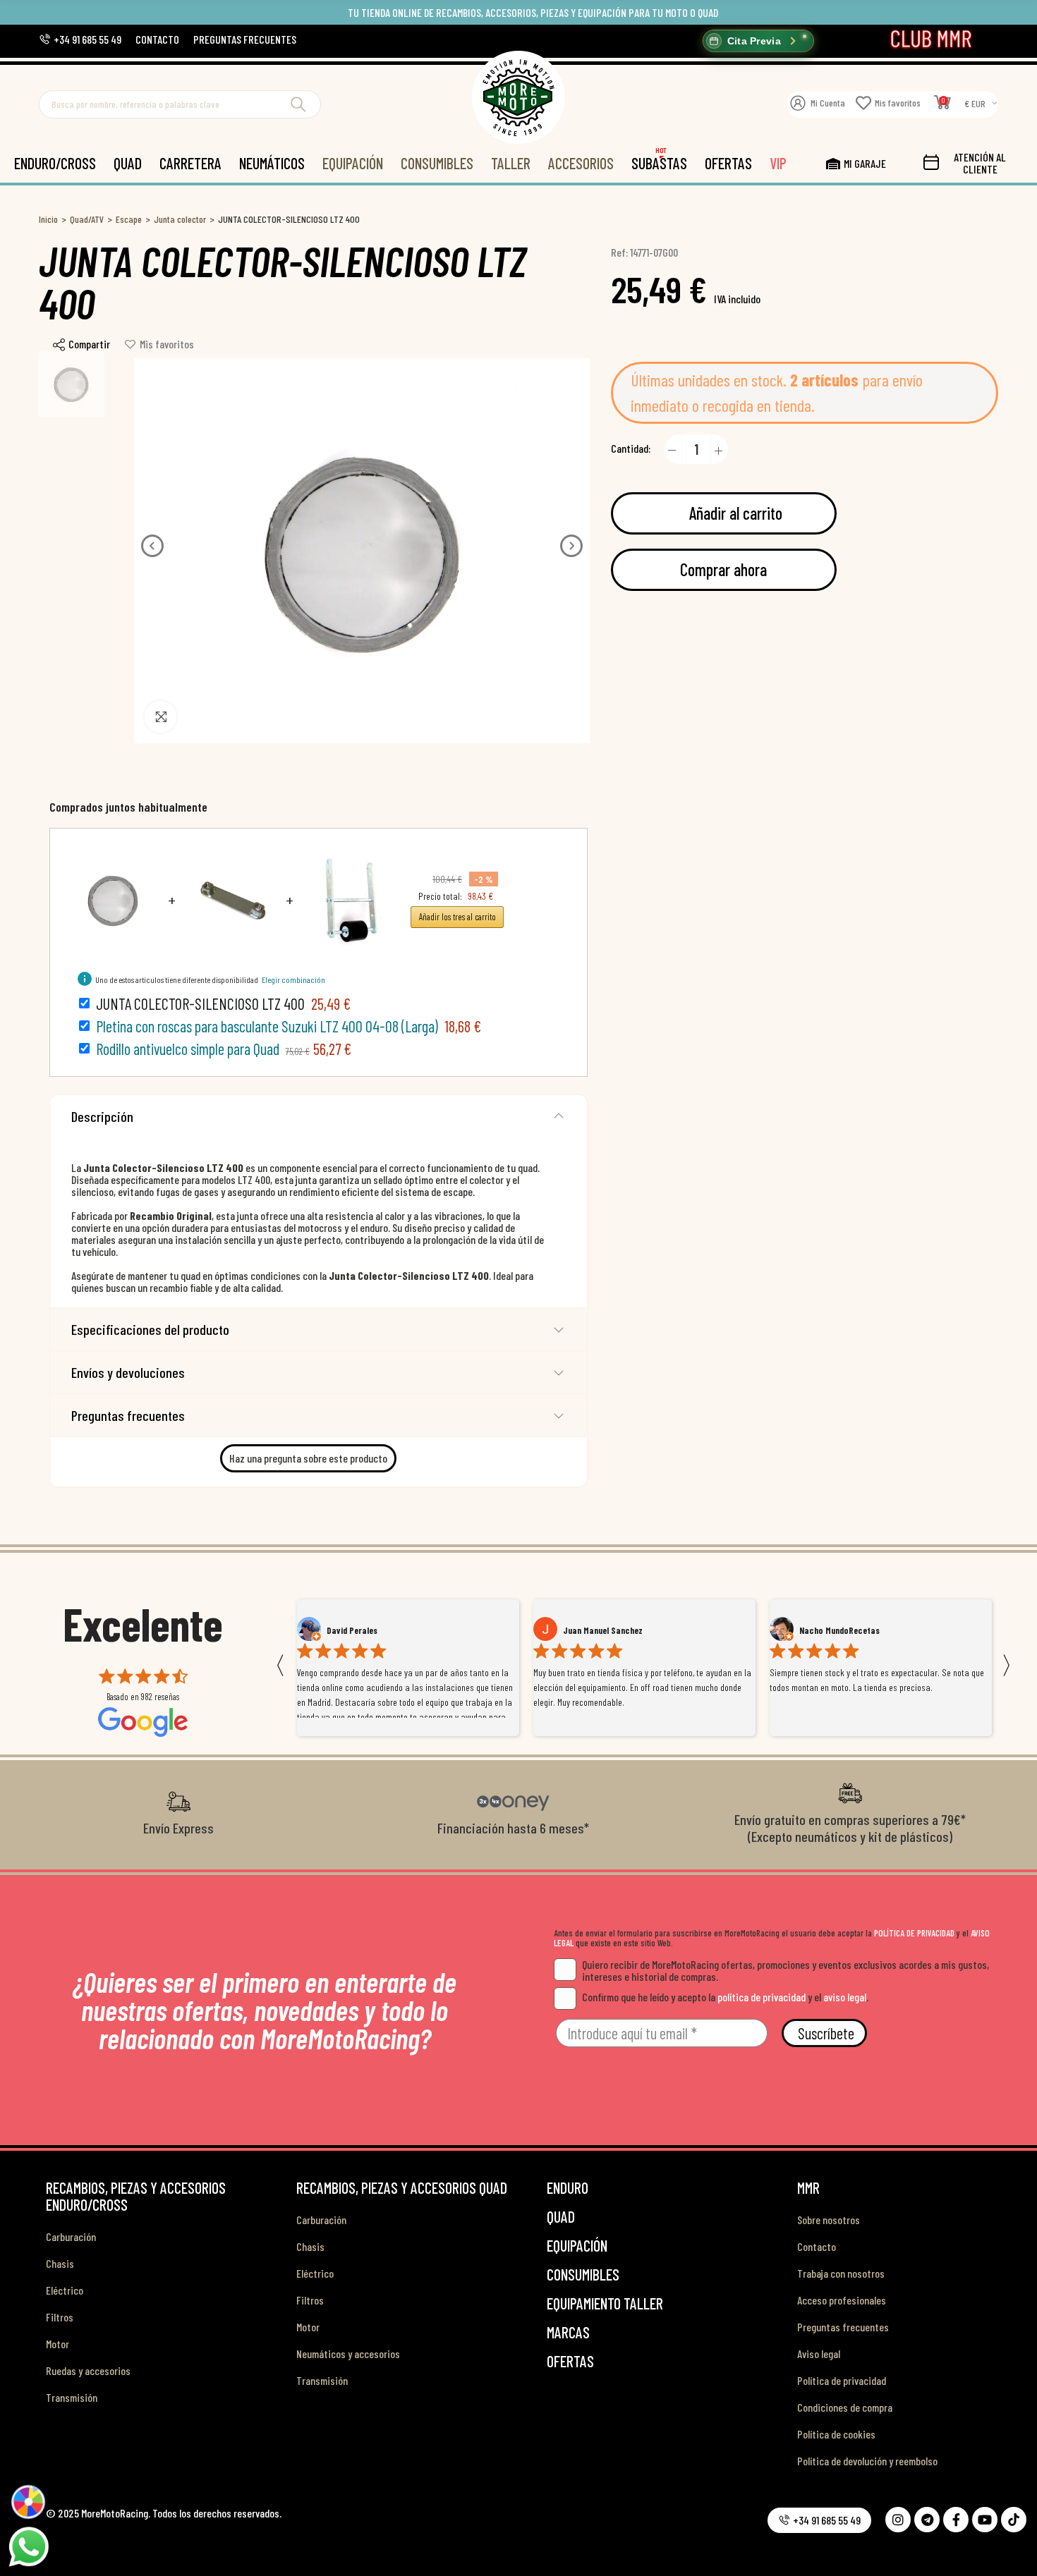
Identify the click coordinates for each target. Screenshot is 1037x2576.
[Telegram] (927, 2520)
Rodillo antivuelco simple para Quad (188, 1049)
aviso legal (845, 1997)
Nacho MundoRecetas (839, 1630)
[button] (80, 39)
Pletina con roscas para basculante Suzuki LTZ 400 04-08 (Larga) (267, 1026)
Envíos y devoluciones (128, 1372)
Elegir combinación (293, 979)
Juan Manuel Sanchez (603, 1630)
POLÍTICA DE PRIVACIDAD (914, 1933)
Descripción (102, 1116)
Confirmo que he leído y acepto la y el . (725, 1997)
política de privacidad (762, 1997)
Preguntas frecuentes (128, 1415)
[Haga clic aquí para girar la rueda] (29, 2502)
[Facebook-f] (956, 2520)
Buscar (298, 104)
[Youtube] (985, 2520)
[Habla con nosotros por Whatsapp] (28, 2546)
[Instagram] (898, 2520)
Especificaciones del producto (150, 1329)
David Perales (352, 1630)
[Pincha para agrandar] (160, 717)
